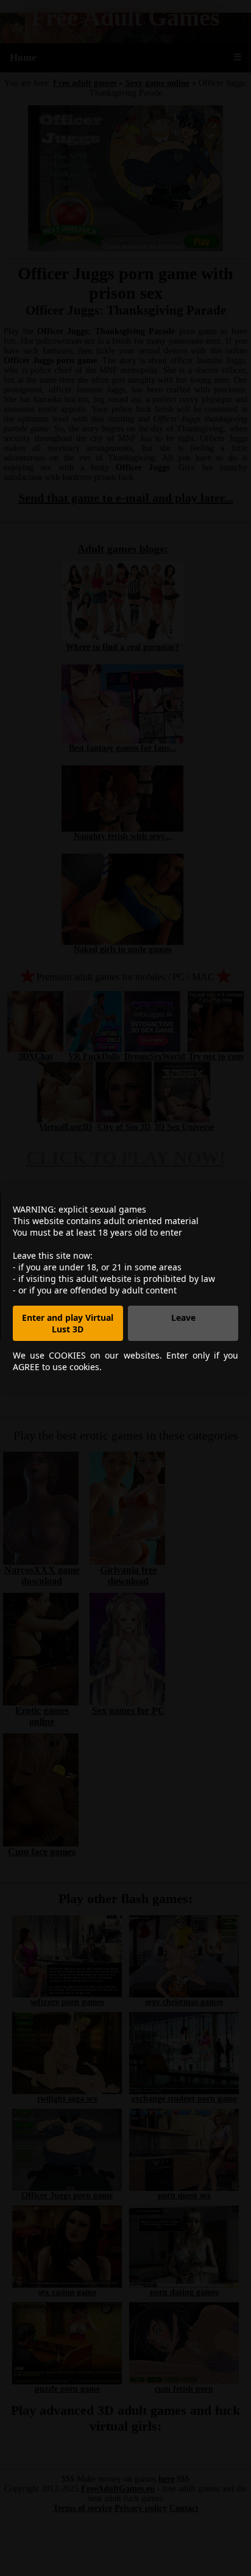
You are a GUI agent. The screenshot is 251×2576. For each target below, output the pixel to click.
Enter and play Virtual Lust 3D (68, 1323)
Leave (183, 1318)
